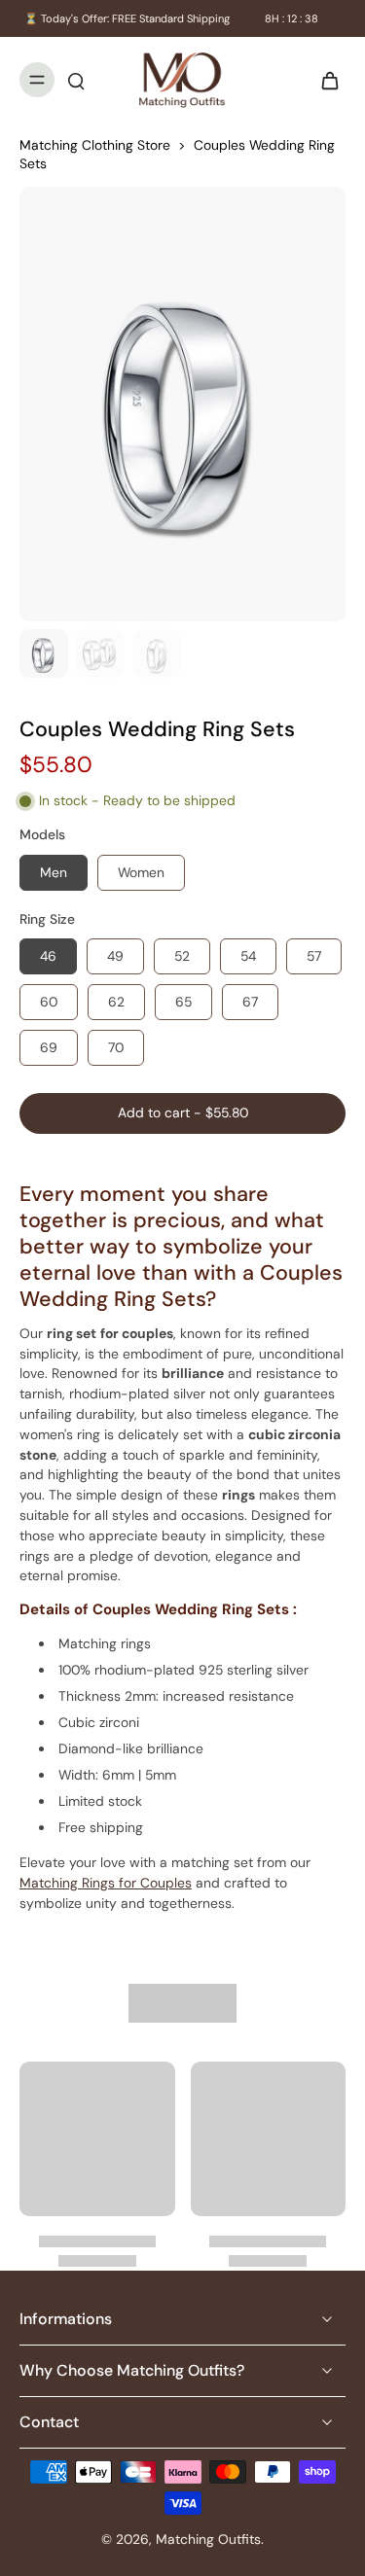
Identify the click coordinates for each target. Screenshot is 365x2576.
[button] (182, 1113)
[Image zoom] (182, 404)
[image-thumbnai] (44, 653)
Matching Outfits (208, 2539)
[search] (76, 80)
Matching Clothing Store (95, 145)
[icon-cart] (324, 80)
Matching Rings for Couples (106, 1883)
